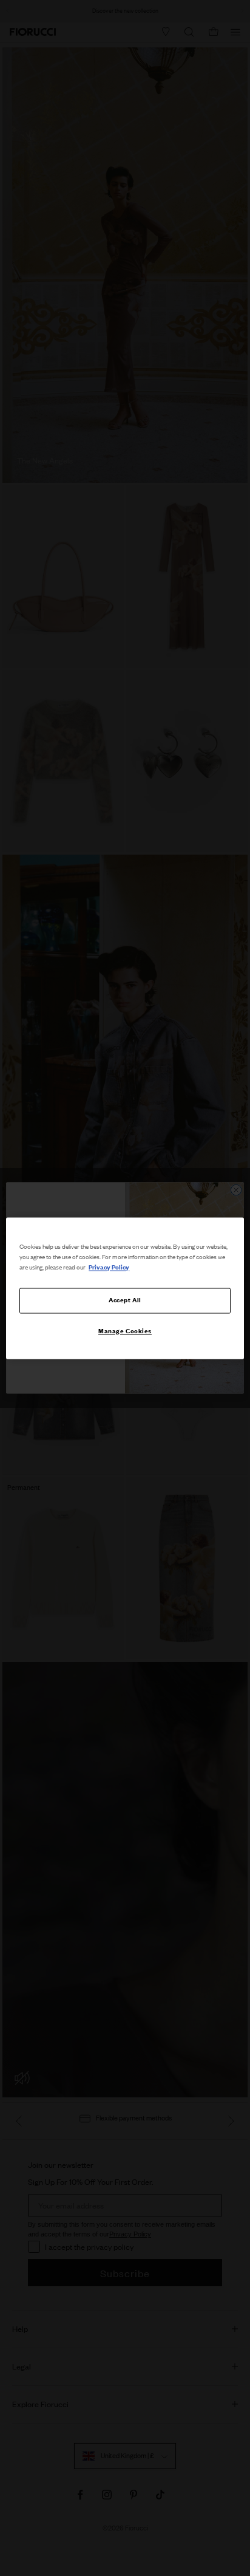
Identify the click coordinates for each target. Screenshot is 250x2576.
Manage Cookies (125, 1331)
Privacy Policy (109, 1267)
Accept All (125, 1300)
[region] (125, 1288)
